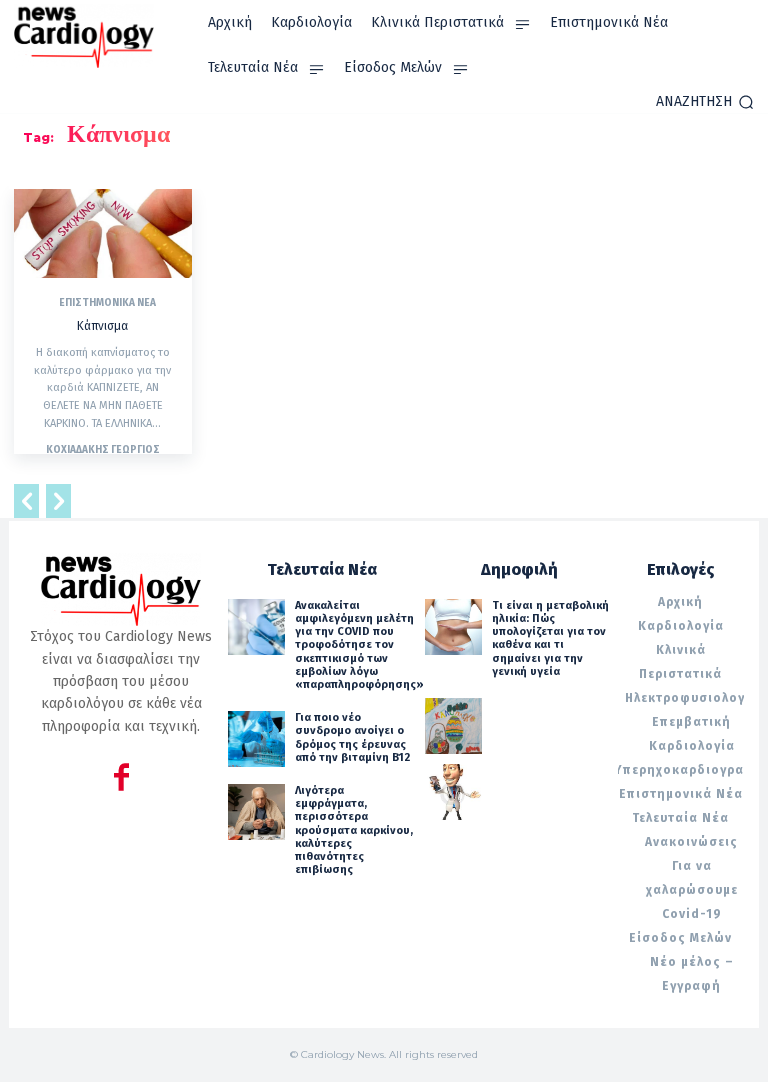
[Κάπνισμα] (103, 233)
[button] (705, 102)
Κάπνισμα (102, 326)
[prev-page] (26, 502)
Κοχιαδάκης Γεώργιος (103, 450)
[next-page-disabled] (58, 502)
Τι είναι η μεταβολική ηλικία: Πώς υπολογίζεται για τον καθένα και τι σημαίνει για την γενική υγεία (550, 638)
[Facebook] (121, 780)
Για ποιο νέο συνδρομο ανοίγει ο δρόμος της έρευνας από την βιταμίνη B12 (352, 737)
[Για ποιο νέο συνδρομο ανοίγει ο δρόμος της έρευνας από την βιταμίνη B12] (256, 739)
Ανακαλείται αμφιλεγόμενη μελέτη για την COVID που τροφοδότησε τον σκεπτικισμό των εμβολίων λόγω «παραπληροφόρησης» (359, 645)
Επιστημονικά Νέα (107, 303)
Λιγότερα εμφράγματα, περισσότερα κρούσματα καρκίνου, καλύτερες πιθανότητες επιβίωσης (354, 830)
